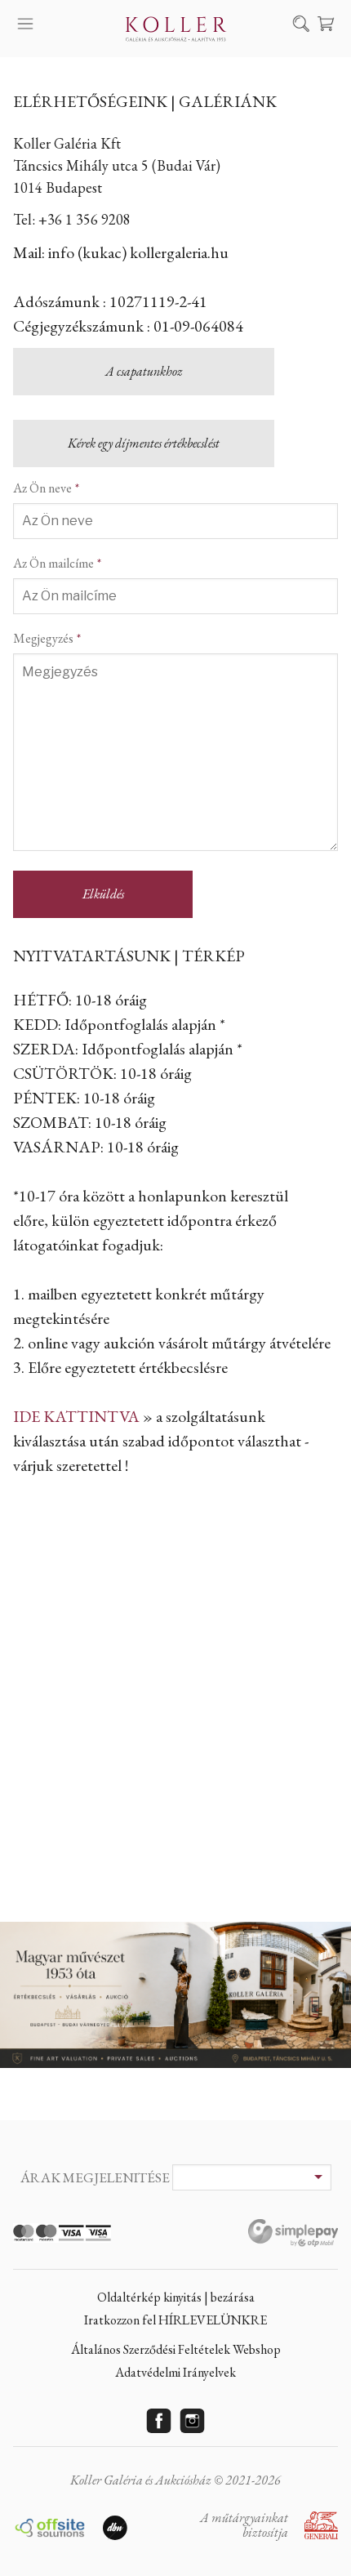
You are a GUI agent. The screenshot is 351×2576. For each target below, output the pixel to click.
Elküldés (103, 894)
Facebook (159, 2421)
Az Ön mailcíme (53, 563)
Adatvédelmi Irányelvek (175, 2372)
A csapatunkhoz (144, 371)
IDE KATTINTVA (76, 1416)
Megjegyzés (43, 638)
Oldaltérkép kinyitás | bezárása (176, 2297)
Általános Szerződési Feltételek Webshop (176, 2349)
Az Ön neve (42, 488)
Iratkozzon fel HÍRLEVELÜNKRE (175, 2320)
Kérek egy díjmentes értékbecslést (144, 443)
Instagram (193, 2421)
